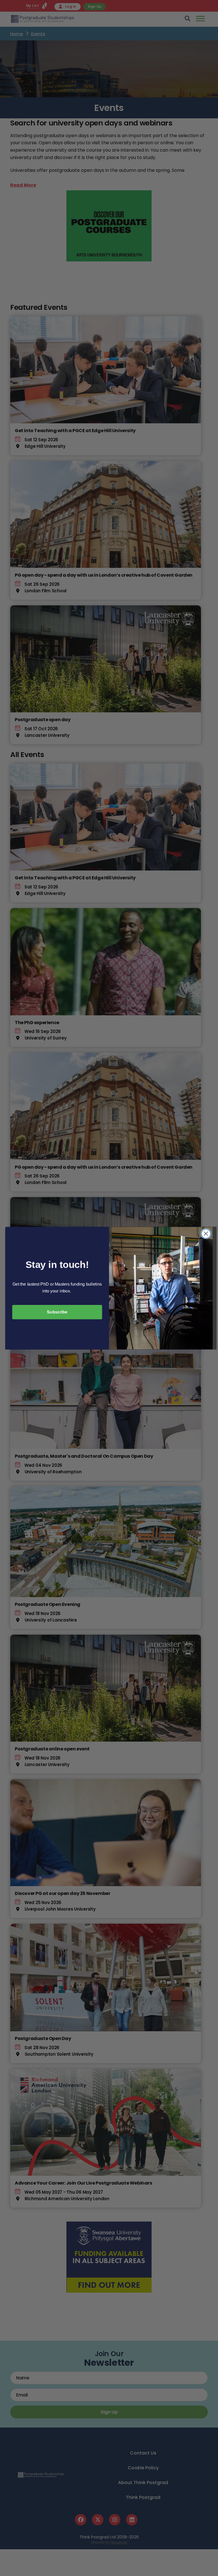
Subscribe (57, 1312)
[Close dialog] (206, 1234)
